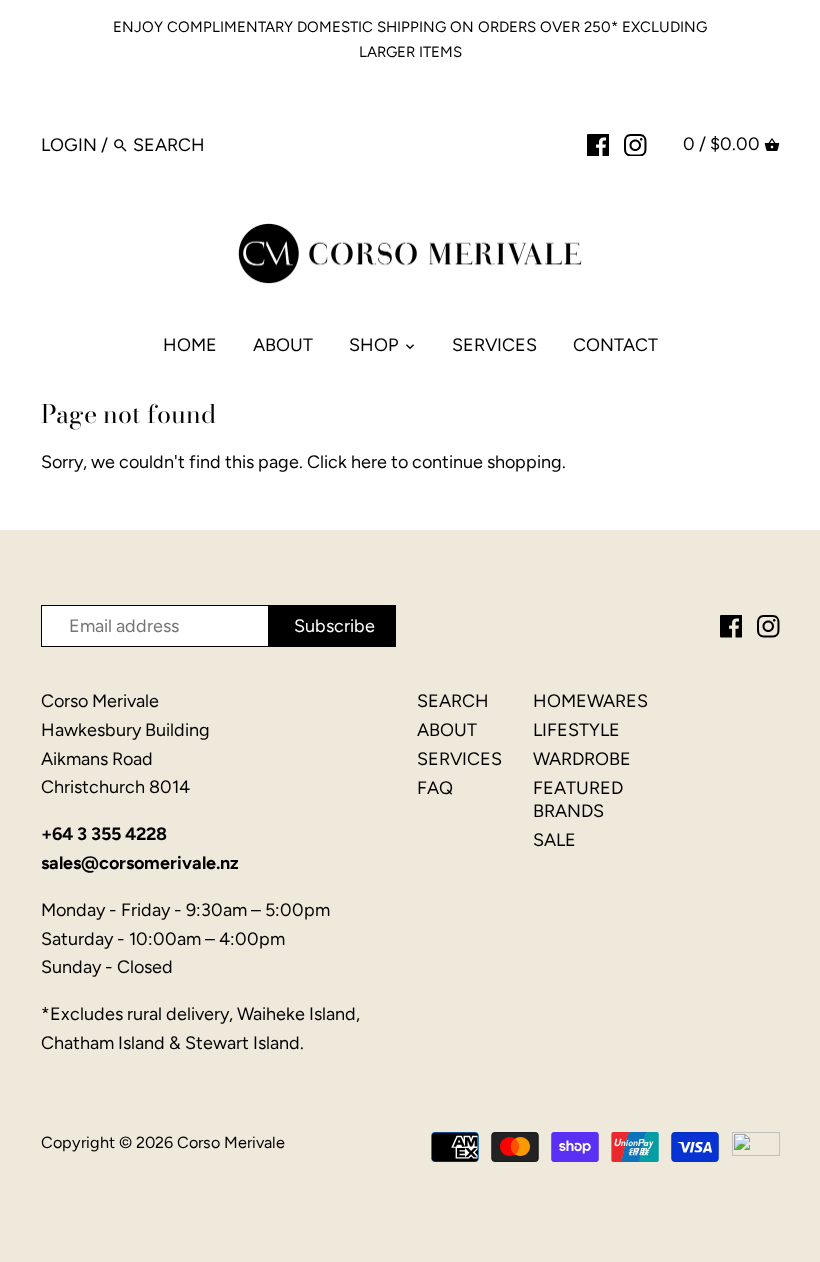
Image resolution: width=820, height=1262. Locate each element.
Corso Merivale (231, 1142)
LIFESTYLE (576, 730)
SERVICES (459, 759)
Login (69, 145)
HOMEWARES (590, 701)
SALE (554, 840)
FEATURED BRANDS (578, 799)
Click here (347, 462)
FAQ (435, 788)
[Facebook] (598, 144)
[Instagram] (635, 144)
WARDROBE (582, 759)
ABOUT (447, 730)
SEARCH (453, 701)
